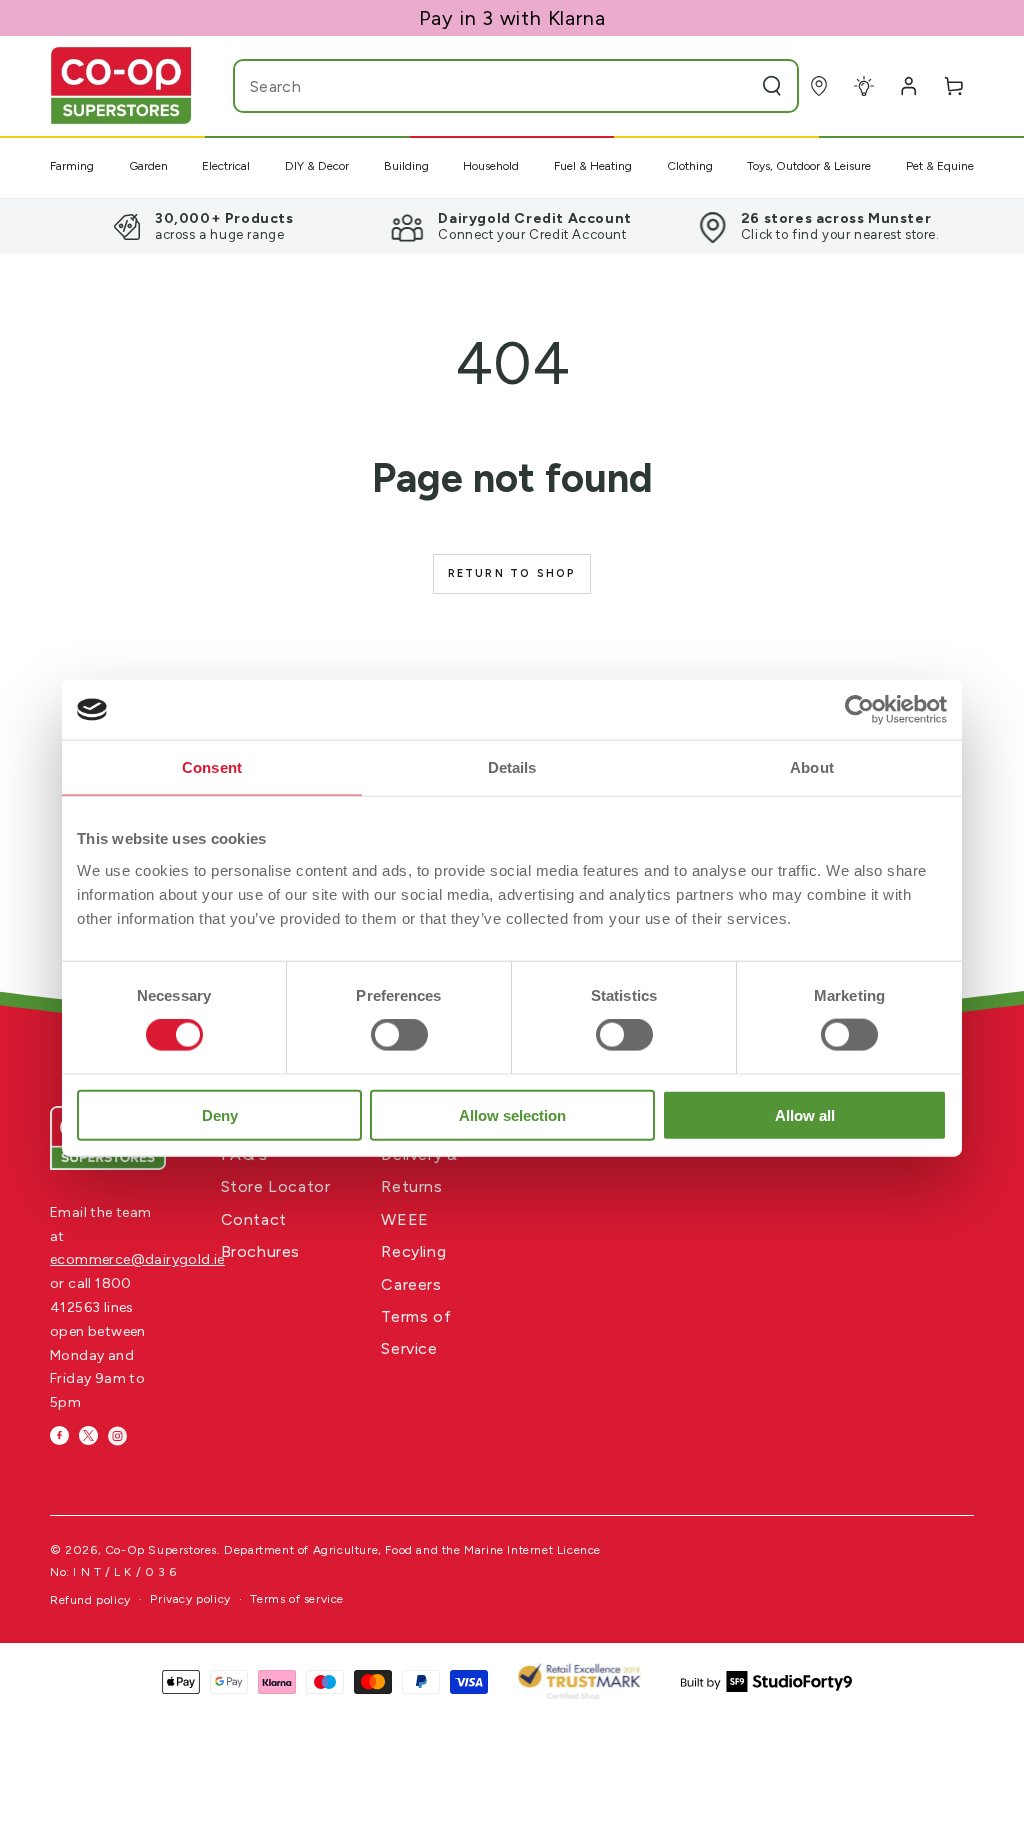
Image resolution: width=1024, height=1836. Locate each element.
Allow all (805, 1114)
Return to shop (512, 573)
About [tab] (812, 767)
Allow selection (512, 1114)
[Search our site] (772, 86)
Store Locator (276, 1186)
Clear (732, 86)
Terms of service (297, 1599)
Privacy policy (190, 1599)
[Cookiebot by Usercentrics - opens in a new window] (859, 710)
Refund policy (90, 1600)
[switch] (399, 1035)
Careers (411, 1284)
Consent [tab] (212, 767)
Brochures (260, 1251)
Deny (220, 1114)
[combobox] (476, 86)
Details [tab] (512, 767)
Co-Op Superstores (161, 1550)
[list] (512, 226)
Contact (254, 1219)
